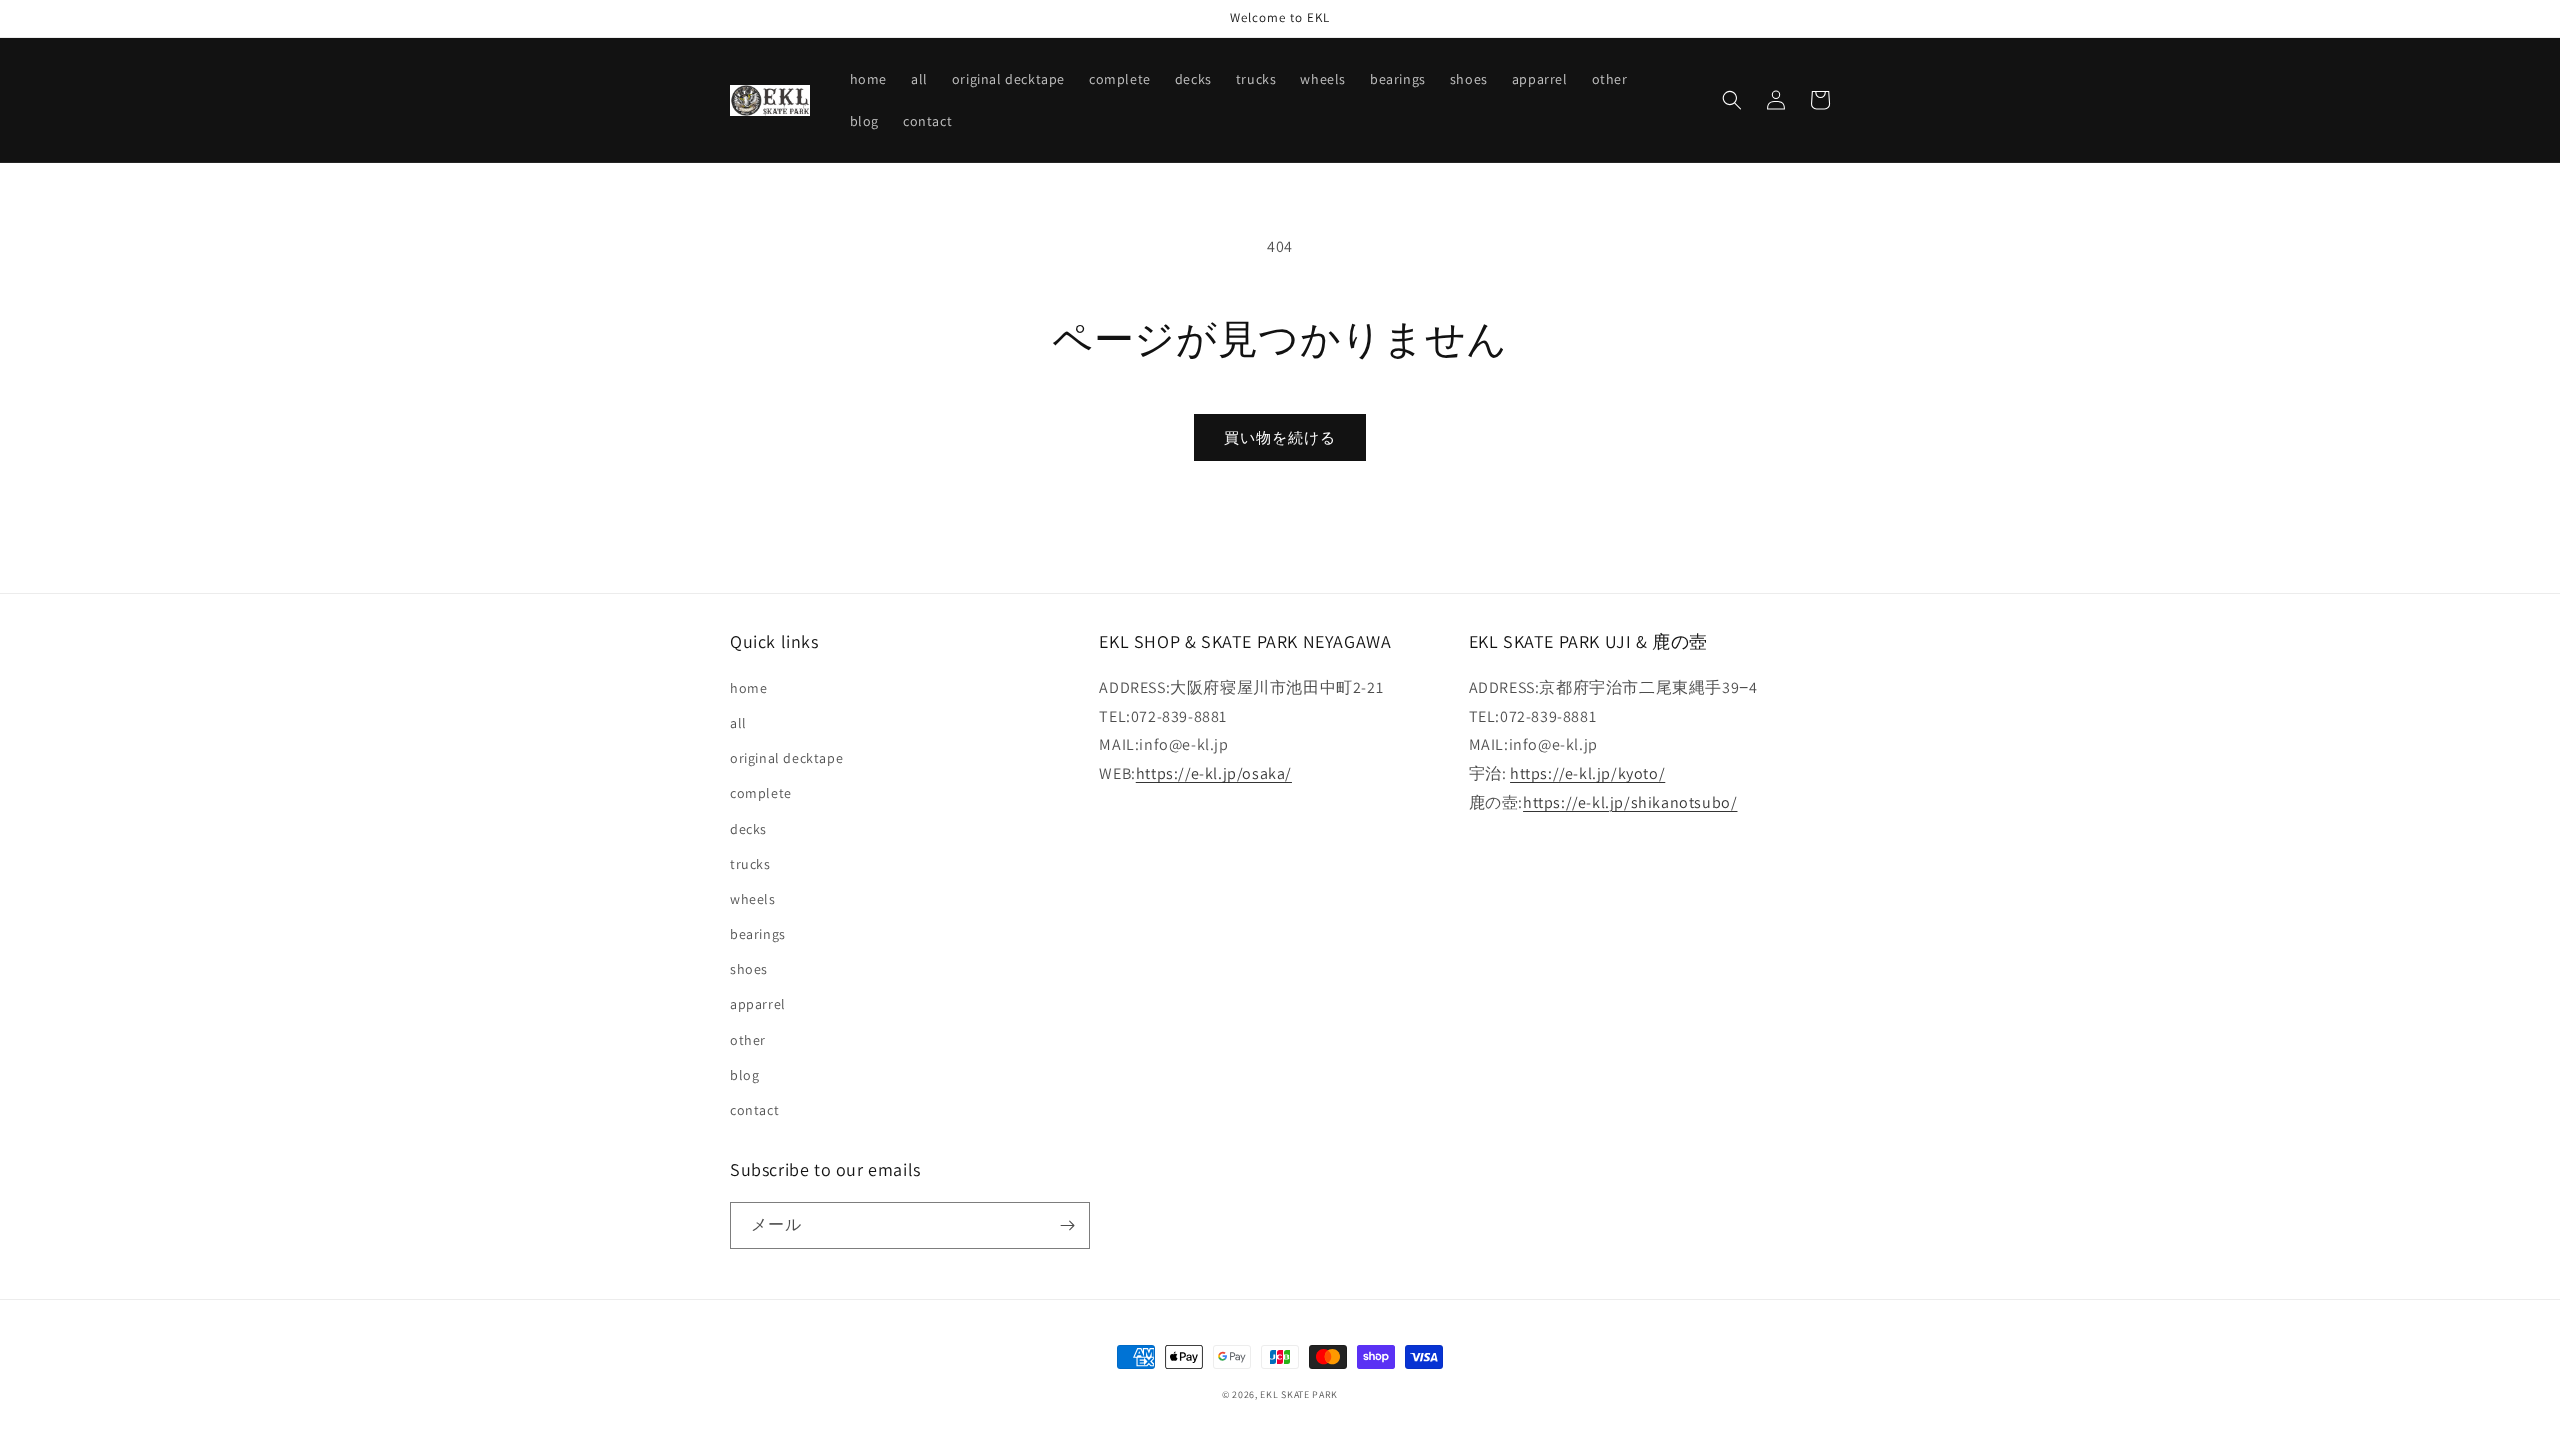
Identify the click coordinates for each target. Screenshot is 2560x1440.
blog (744, 1075)
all (738, 723)
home (748, 688)
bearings (758, 934)
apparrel (758, 1004)
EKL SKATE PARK (1299, 1394)
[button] (1732, 100)
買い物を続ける (1280, 437)
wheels (753, 899)
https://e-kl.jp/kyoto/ (1587, 773)
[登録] (1067, 1225)
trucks (750, 864)
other (748, 1040)
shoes (749, 969)
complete (761, 793)
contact (754, 1110)
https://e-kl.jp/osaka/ (1214, 773)
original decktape (786, 758)
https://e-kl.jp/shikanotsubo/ (1630, 802)
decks (748, 829)
